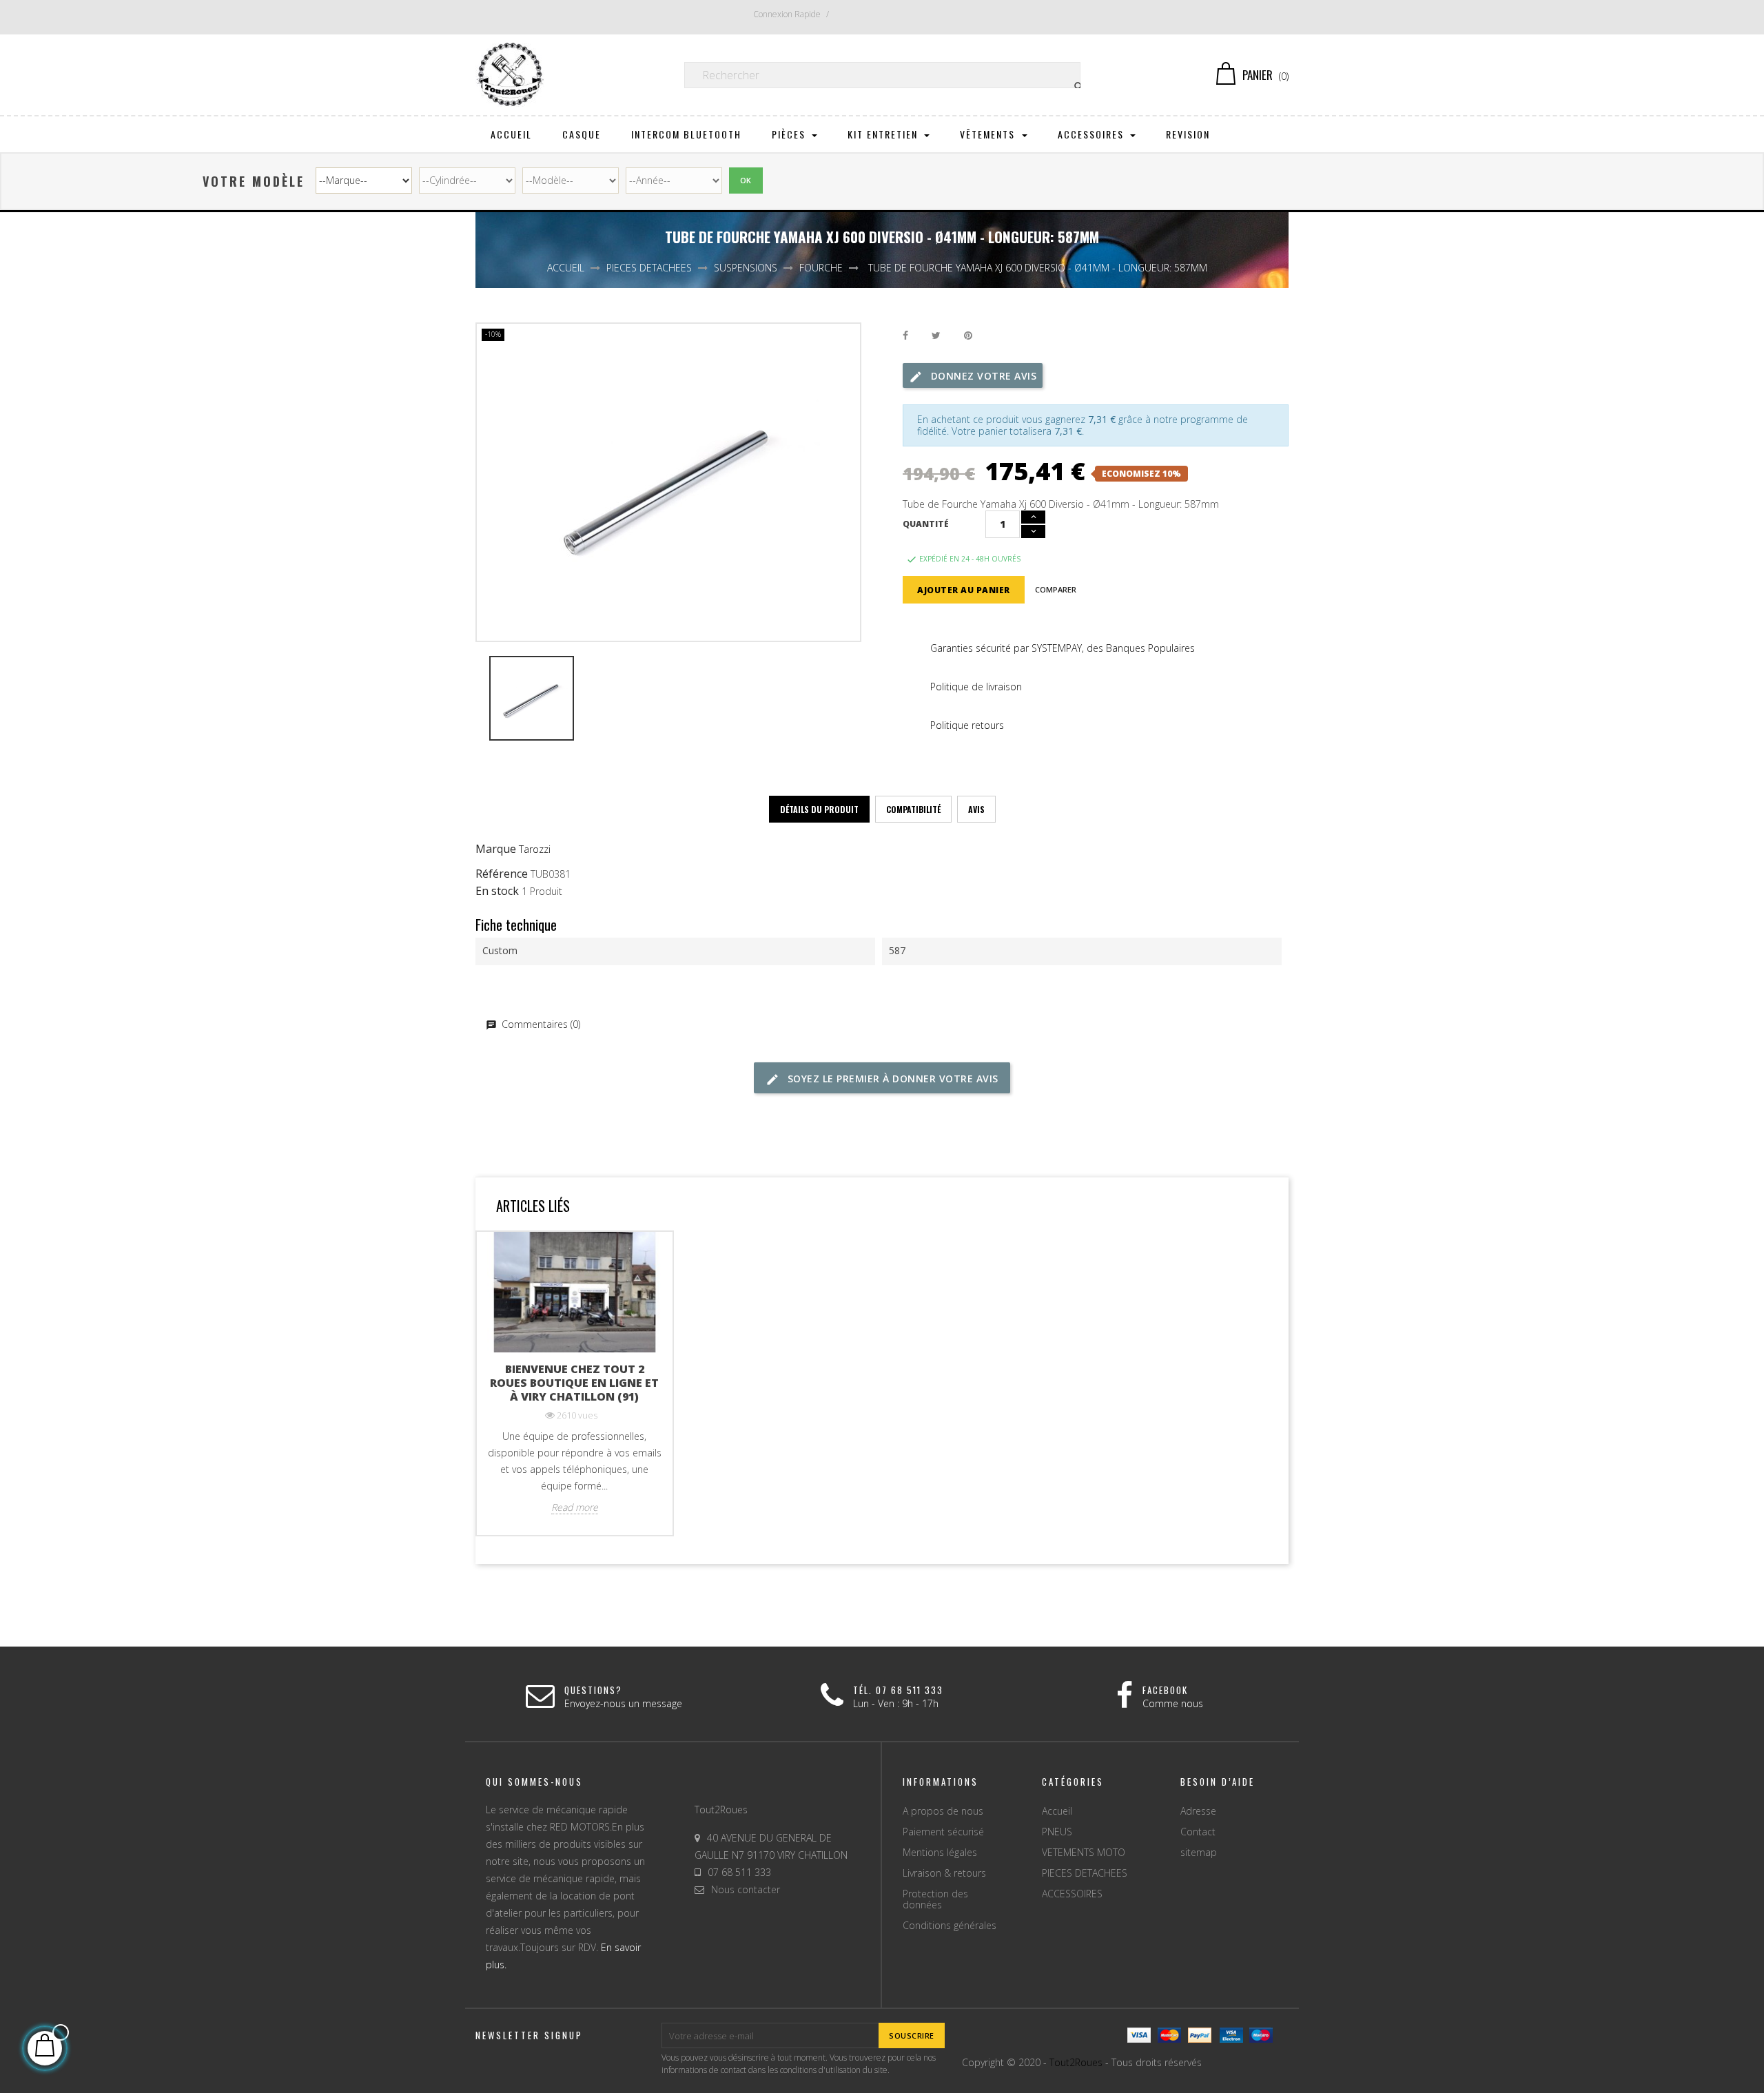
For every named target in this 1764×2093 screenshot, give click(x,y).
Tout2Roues (1076, 2062)
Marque (496, 849)
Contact (1198, 1832)
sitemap (1199, 1852)
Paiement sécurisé (943, 1832)
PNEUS (1057, 1832)
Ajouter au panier (964, 590)
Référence (502, 874)
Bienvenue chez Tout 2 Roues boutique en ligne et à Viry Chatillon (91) (574, 1383)
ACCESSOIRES (1072, 1894)
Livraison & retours (944, 1873)
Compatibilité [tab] (913, 809)
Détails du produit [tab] (819, 809)
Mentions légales (940, 1852)
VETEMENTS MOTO (1084, 1852)
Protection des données (935, 1899)
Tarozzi (535, 849)
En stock (497, 891)
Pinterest (968, 336)
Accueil (1057, 1811)
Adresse (1198, 1811)
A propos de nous (943, 1811)
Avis (976, 809)
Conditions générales (950, 1925)
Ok (746, 180)
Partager (905, 336)
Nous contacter (746, 1889)
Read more (575, 1507)
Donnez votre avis (982, 376)
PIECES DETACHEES (1085, 1873)
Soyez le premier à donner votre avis (891, 1079)
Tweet (936, 336)
